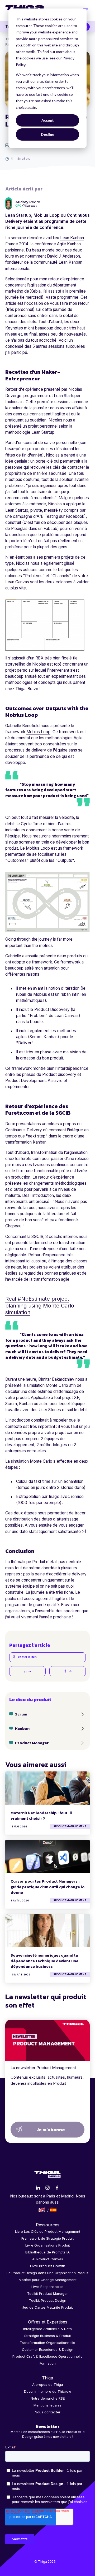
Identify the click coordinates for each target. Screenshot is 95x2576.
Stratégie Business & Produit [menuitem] (48, 2336)
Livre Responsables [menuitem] (47, 2287)
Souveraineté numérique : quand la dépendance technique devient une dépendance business (44, 1961)
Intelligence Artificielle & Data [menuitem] (47, 2329)
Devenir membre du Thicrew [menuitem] (48, 2391)
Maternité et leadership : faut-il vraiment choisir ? (41, 1815)
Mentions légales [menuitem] (47, 2405)
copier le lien (27, 1657)
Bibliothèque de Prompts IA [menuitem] (47, 2252)
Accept (48, 120)
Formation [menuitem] (48, 2363)
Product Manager (32, 1743)
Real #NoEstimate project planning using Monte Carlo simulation (40, 1305)
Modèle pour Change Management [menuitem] (48, 2280)
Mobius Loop (38, 732)
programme (68, 297)
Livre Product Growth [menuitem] (48, 2266)
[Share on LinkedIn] (27, 1671)
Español (53, 2210)
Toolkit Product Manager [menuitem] (47, 2293)
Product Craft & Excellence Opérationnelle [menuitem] (47, 2356)
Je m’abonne (51, 2130)
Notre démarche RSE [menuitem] (48, 2398)
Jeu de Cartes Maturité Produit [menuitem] (47, 2307)
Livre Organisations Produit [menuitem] (48, 2245)
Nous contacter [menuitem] (48, 2412)
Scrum (21, 1714)
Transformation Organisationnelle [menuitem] (47, 2343)
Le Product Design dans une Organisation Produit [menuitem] (47, 2273)
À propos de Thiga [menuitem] (48, 2384)
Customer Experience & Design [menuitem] (48, 2349)
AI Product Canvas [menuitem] (48, 2259)
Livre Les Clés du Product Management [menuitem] (48, 2231)
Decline (47, 134)
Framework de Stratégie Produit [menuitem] (47, 2238)
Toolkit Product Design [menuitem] (48, 2300)
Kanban (22, 1728)
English (42, 2210)
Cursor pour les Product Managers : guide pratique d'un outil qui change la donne (47, 1887)
